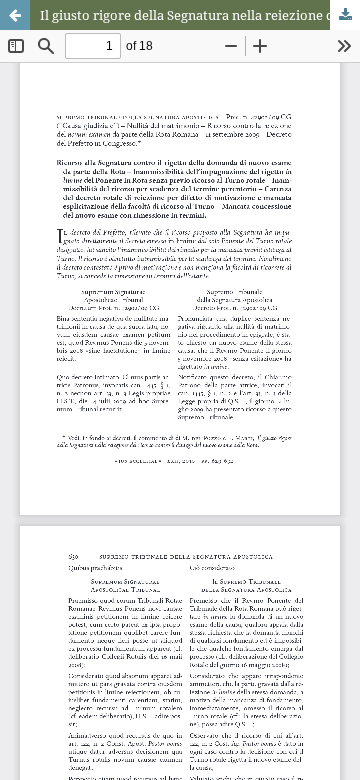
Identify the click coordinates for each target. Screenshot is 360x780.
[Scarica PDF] (345, 15)
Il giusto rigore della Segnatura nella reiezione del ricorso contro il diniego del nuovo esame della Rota (200, 15)
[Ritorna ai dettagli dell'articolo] (15, 15)
